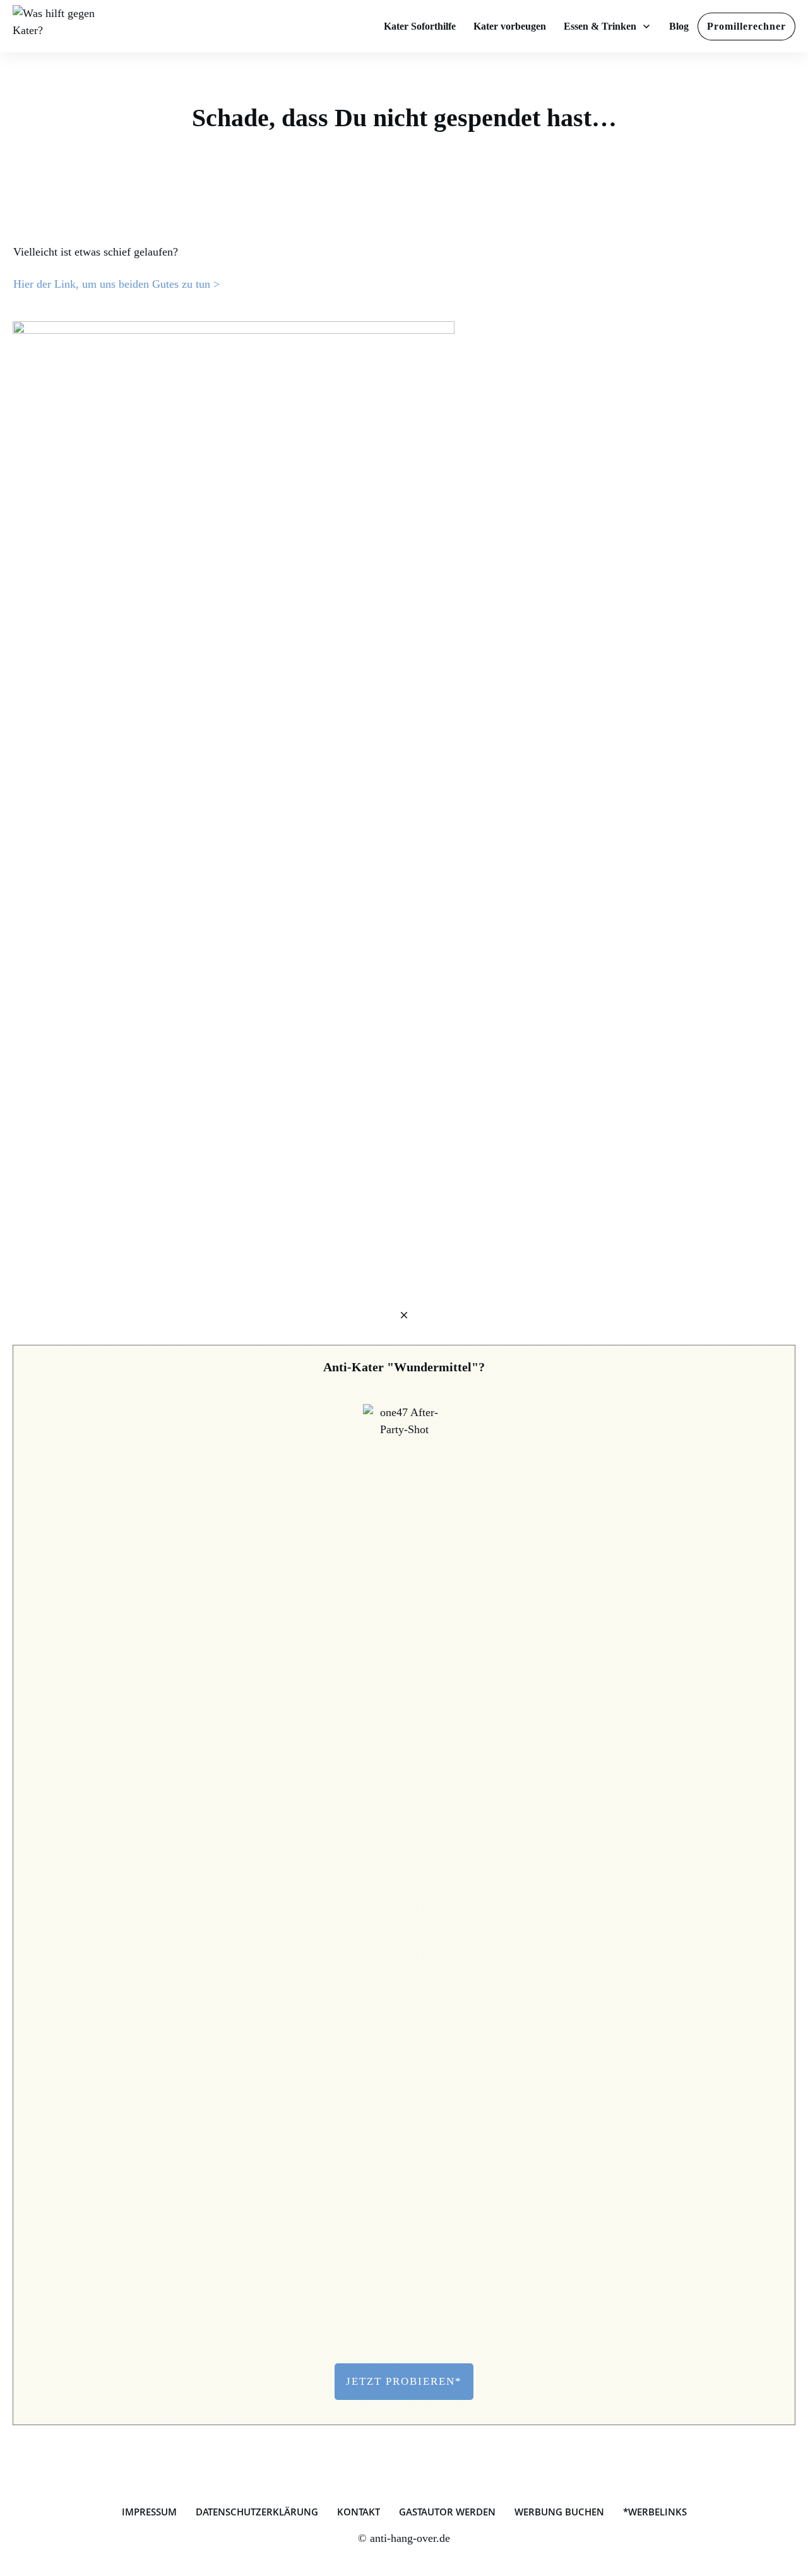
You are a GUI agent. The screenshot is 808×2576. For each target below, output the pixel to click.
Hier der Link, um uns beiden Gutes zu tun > (116, 284)
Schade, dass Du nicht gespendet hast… (404, 118)
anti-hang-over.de (410, 2538)
